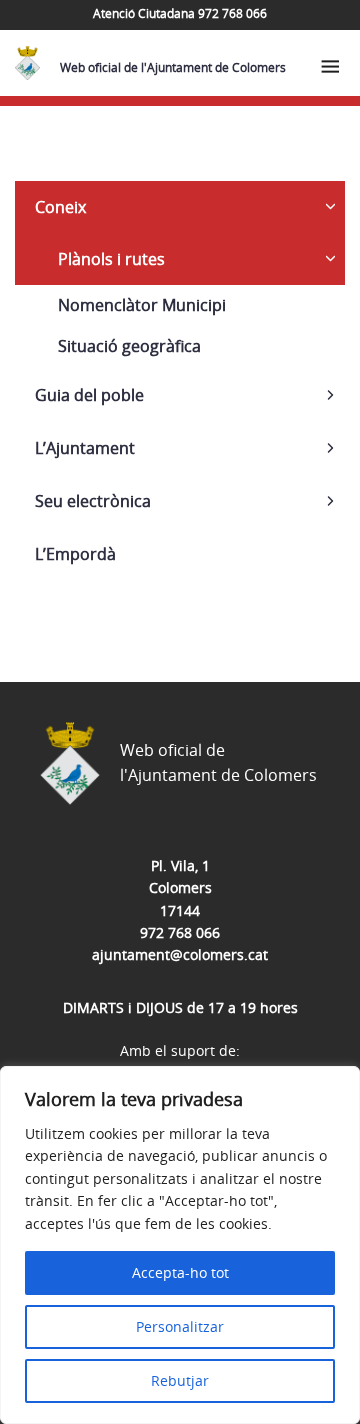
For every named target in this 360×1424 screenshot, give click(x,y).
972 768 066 (180, 932)
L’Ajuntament (85, 448)
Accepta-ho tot (180, 1272)
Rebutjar (180, 1380)
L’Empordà (75, 554)
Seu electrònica (93, 501)
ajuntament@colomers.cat (180, 954)
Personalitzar (180, 1326)
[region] (180, 1245)
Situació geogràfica (129, 346)
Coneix (60, 207)
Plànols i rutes (111, 259)
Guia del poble (89, 395)
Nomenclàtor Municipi (142, 305)
